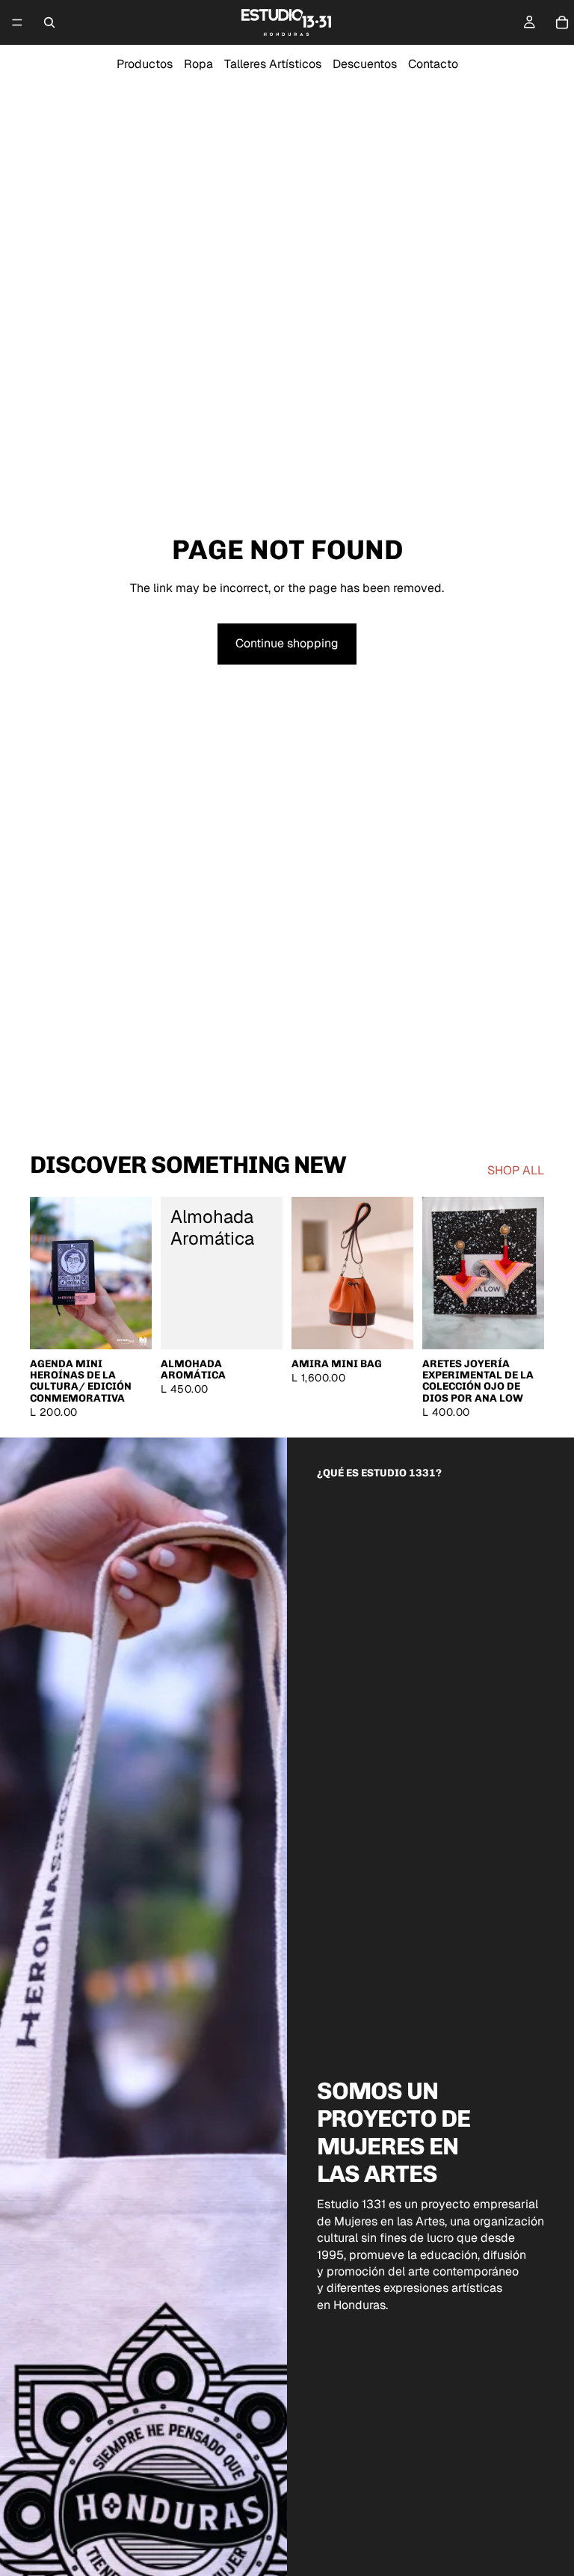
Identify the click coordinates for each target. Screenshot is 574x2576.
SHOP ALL (516, 1170)
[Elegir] (129, 1326)
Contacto (433, 64)
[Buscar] (49, 22)
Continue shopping (287, 643)
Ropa (198, 64)
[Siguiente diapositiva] (135, 1273)
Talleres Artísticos (273, 64)
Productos (145, 64)
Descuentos (365, 64)
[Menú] (17, 22)
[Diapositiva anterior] (46, 1273)
